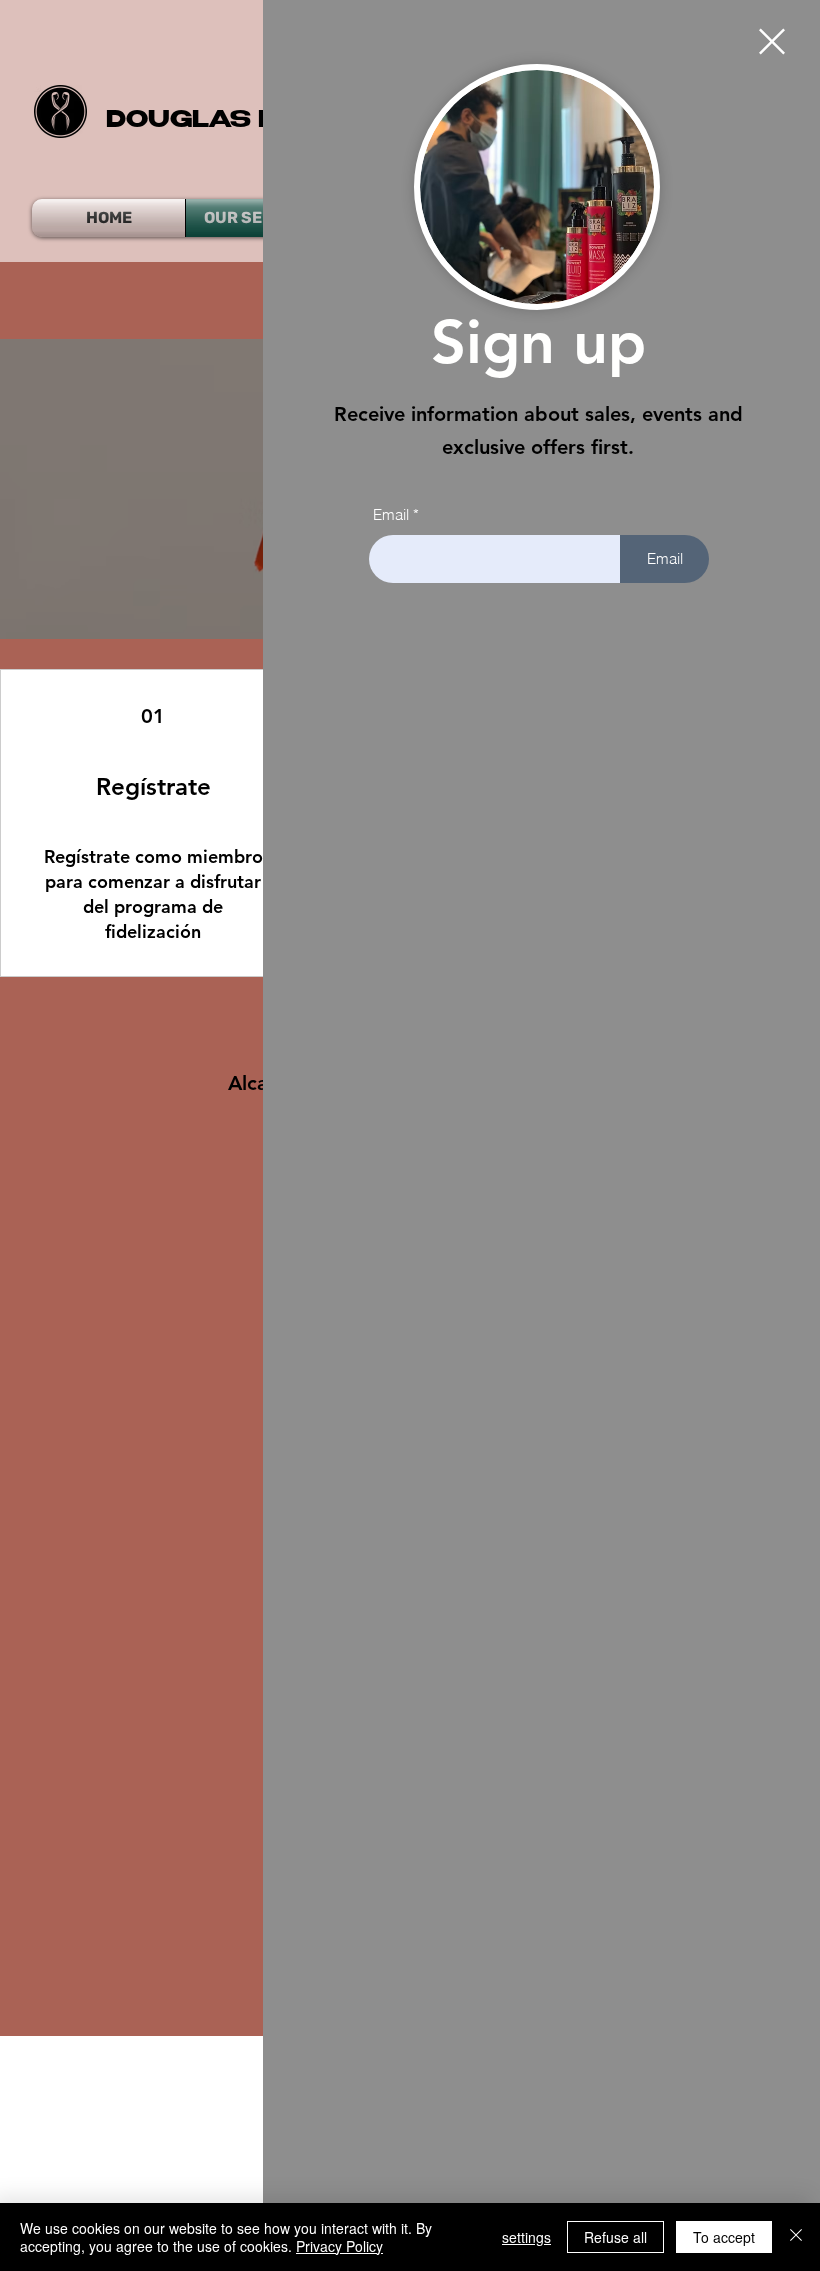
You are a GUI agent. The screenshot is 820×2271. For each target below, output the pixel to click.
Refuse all (615, 2237)
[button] (772, 41)
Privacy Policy (339, 2246)
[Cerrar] (796, 2237)
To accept (724, 2237)
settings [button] (526, 2237)
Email (391, 514)
